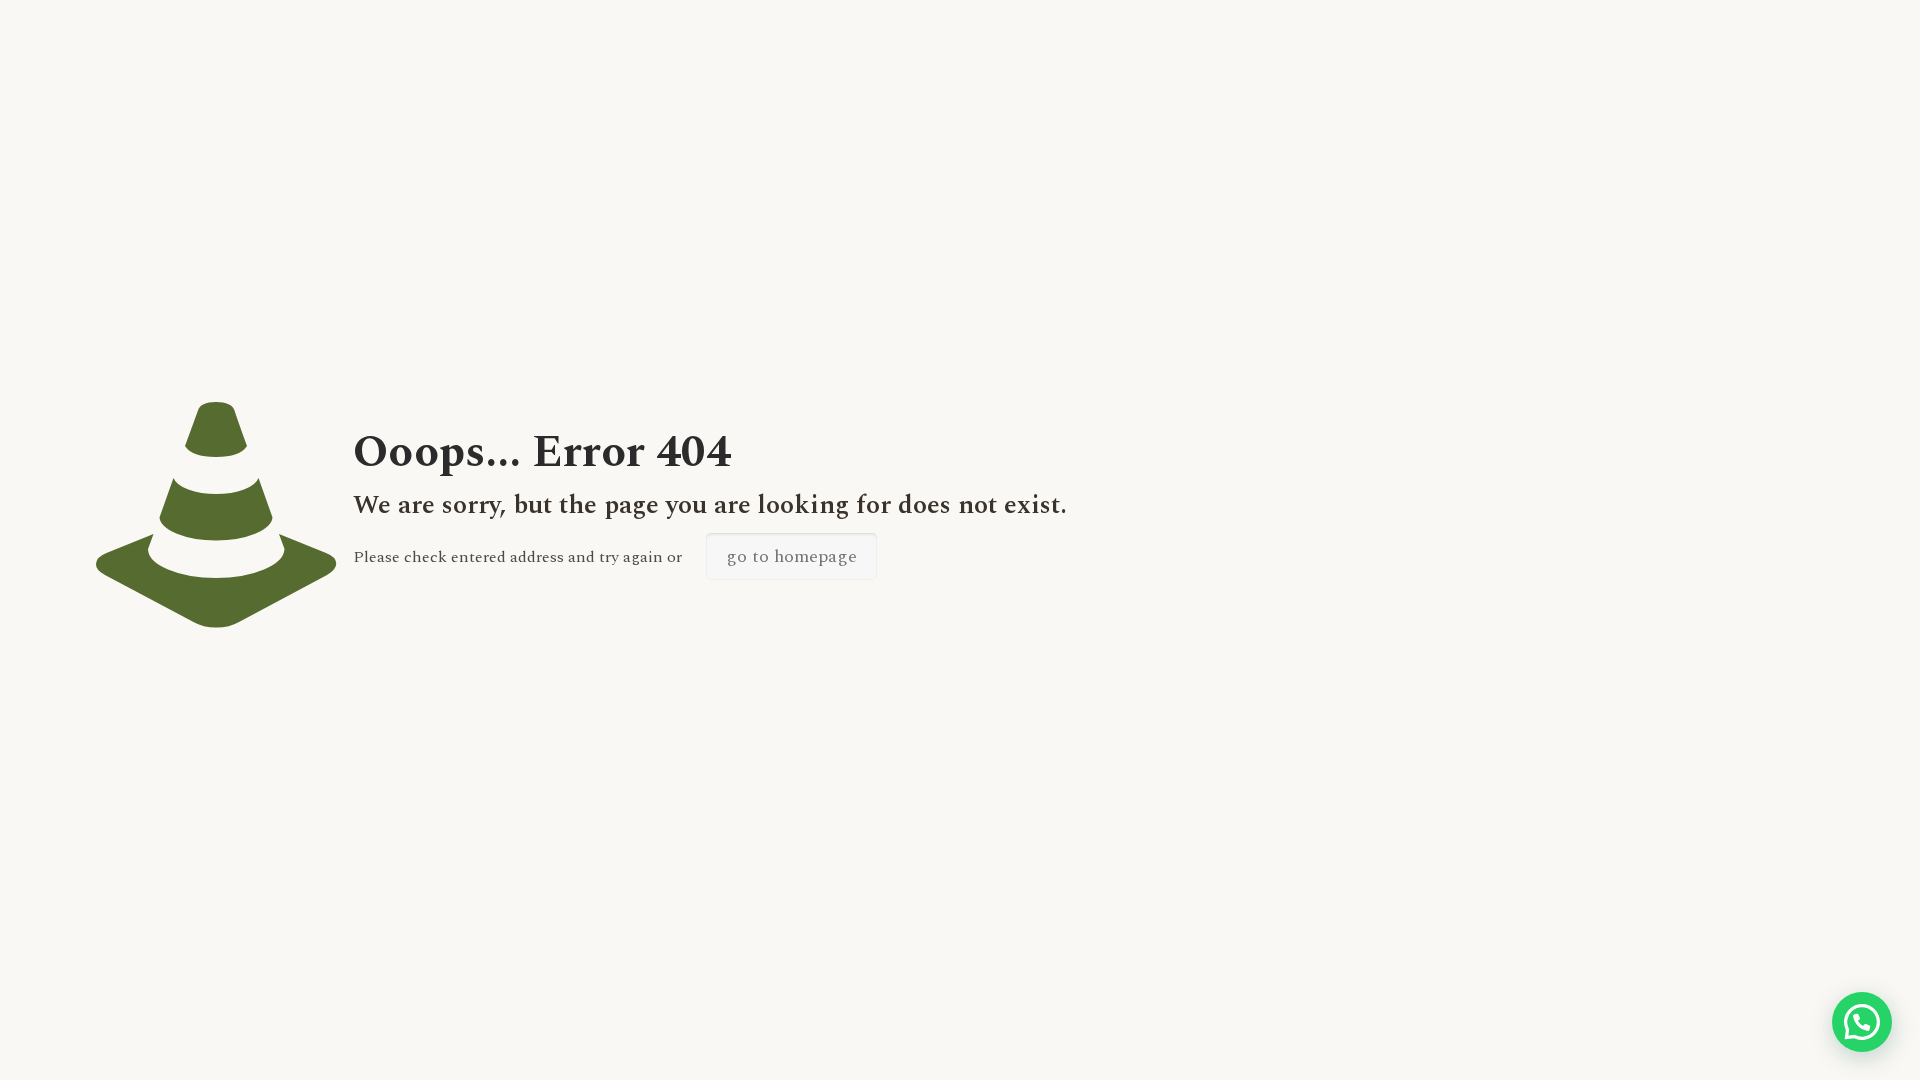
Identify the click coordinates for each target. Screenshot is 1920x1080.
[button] (1862, 1022)
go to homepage (791, 556)
